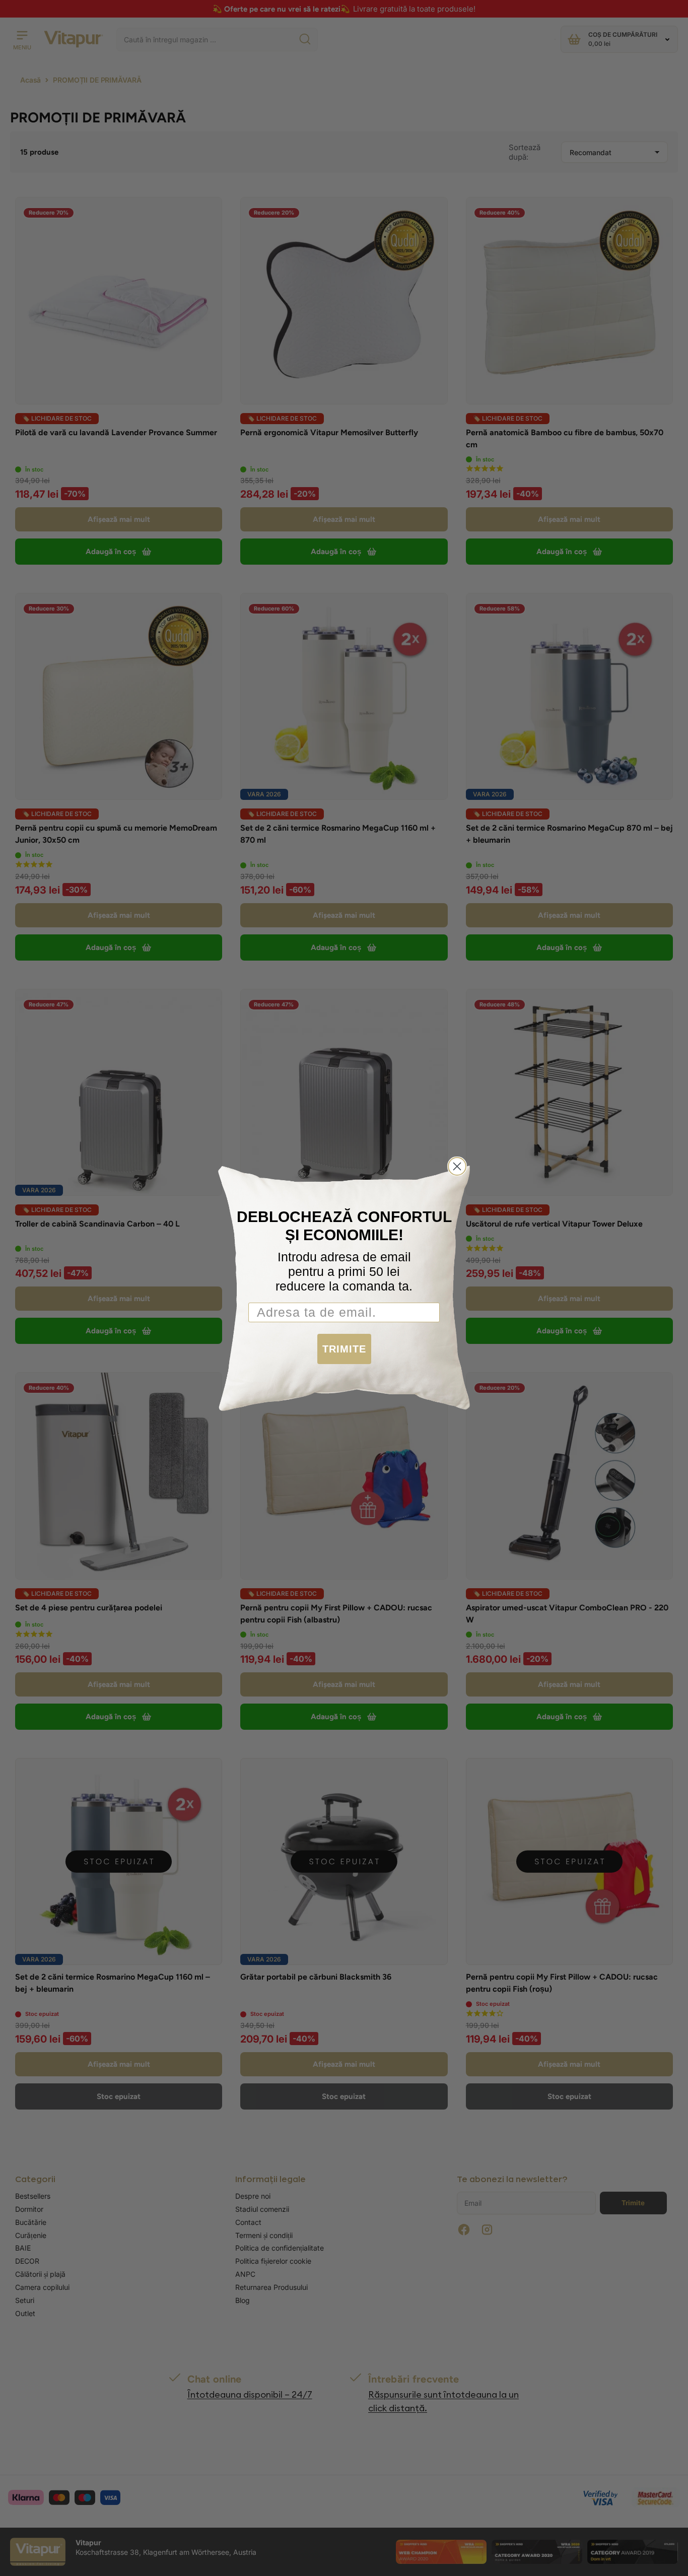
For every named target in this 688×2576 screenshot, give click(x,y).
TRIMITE (344, 1349)
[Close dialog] (457, 1166)
